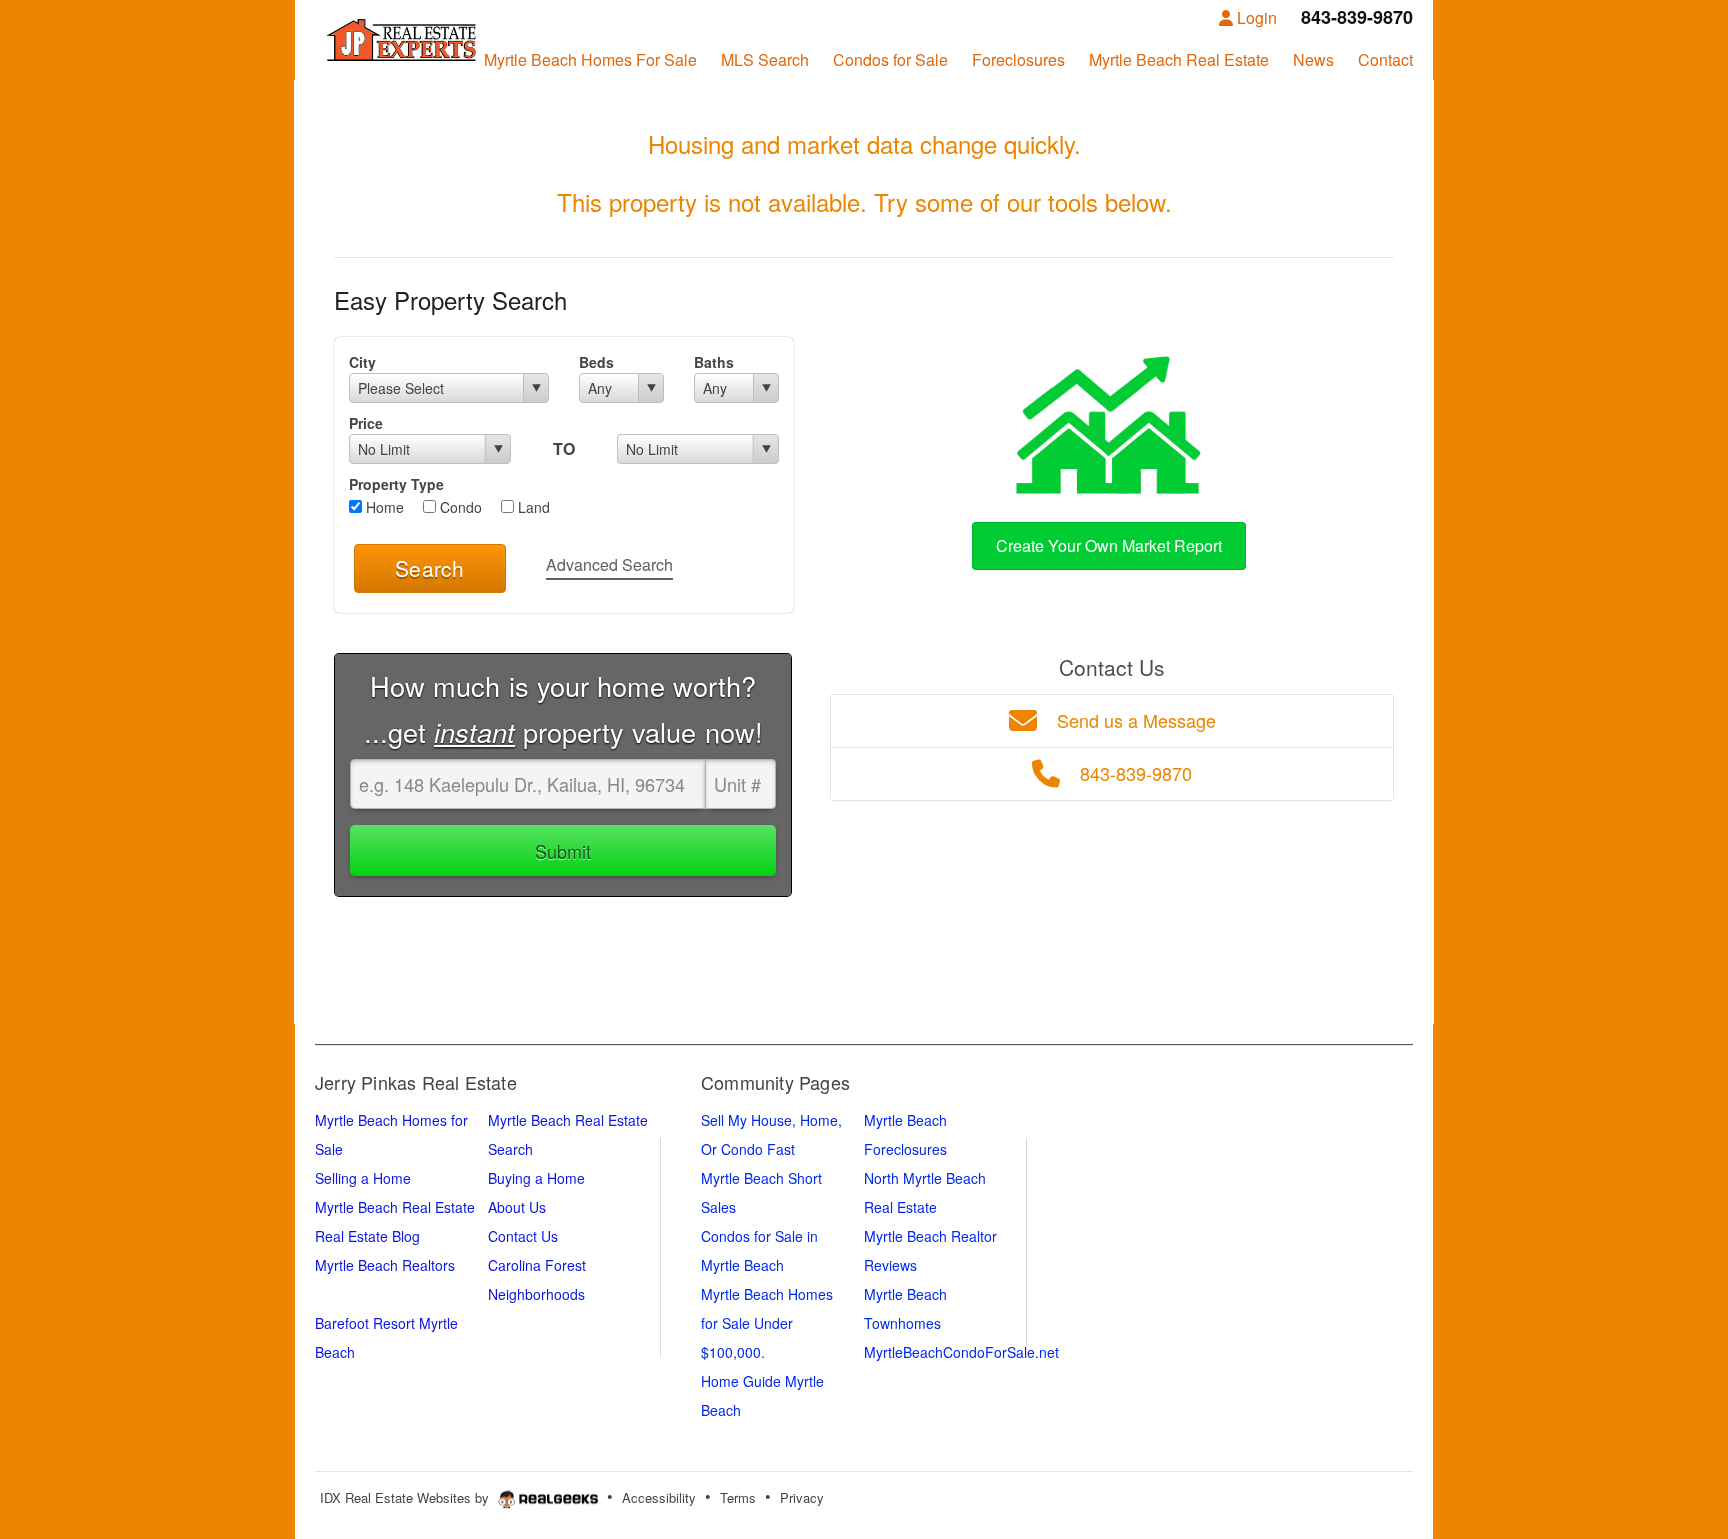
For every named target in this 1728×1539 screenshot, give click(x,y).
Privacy (802, 1497)
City (362, 362)
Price (366, 423)
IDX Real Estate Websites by (406, 1497)
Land (532, 507)
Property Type (396, 484)
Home (383, 507)
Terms (738, 1497)
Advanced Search (609, 564)
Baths (714, 362)
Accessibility (659, 1497)
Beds (596, 362)
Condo (459, 507)
